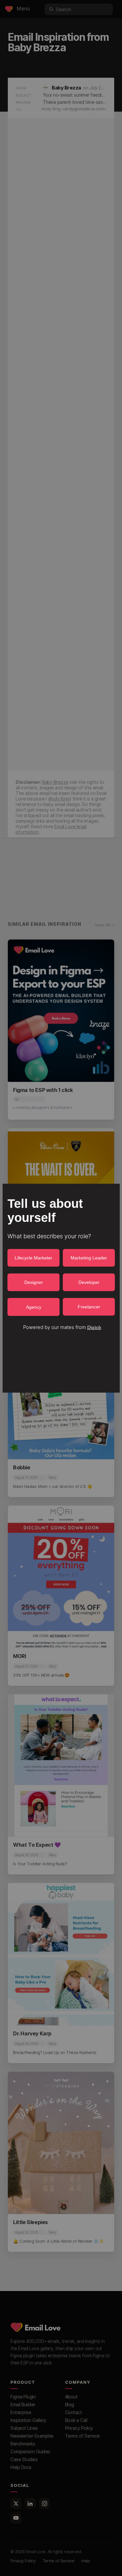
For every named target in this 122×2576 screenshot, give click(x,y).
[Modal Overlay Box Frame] (61, 1288)
